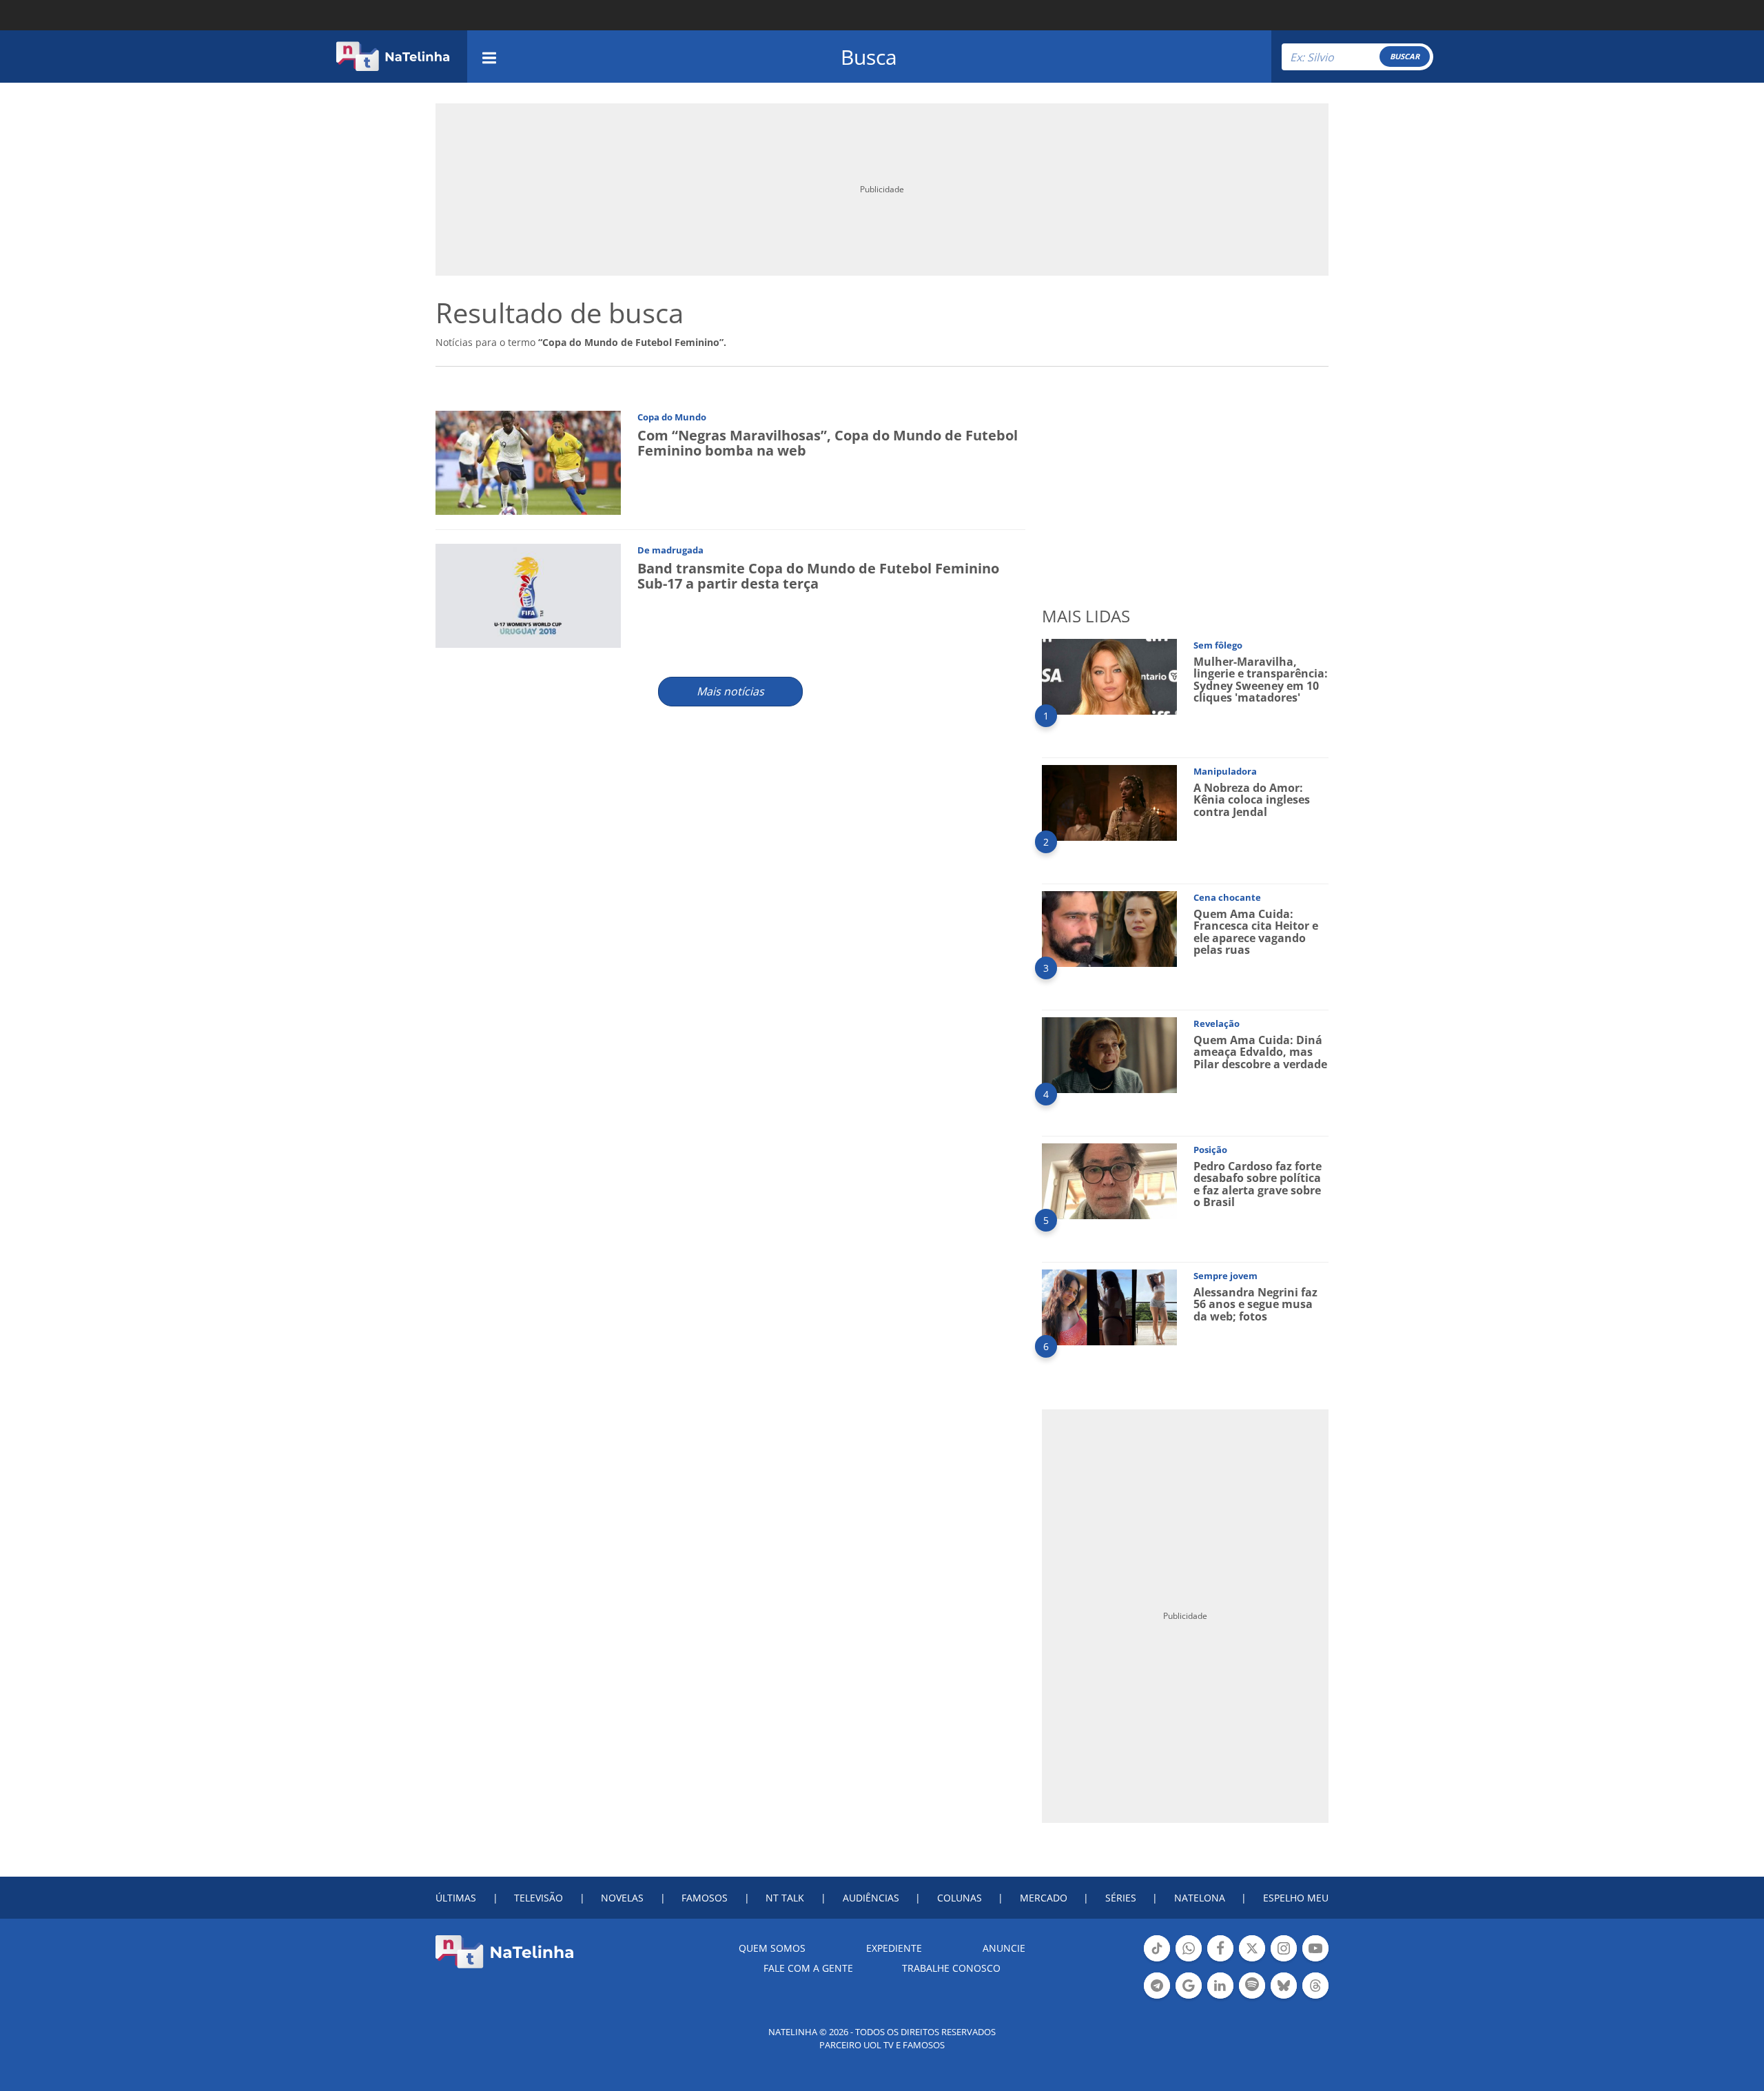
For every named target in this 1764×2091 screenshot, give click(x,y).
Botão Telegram (1157, 1997)
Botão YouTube (1315, 1960)
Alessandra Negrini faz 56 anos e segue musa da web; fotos (1255, 1304)
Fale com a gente (808, 1968)
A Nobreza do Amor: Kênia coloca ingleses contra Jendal (1252, 800)
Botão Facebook (1220, 1960)
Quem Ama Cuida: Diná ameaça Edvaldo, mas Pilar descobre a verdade (1260, 1052)
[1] (1109, 676)
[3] (1109, 928)
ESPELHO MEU (1296, 1898)
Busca (869, 57)
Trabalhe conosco (951, 1968)
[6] (1109, 1306)
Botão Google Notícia (1189, 1997)
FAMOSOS (705, 1898)
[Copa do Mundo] (528, 462)
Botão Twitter (1252, 1960)
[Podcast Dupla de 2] (1252, 1986)
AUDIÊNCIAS (871, 1898)
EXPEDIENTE (894, 1948)
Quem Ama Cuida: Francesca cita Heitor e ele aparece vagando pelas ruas (1256, 932)
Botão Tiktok (1157, 1960)
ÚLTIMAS (456, 1898)
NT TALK (785, 1898)
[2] (1109, 802)
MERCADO (1044, 1898)
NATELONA (1200, 1898)
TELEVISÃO (539, 1898)
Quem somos (772, 1948)
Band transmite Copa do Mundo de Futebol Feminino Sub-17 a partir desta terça (818, 576)
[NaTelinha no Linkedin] (1220, 1986)
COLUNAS (960, 1898)
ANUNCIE (1004, 1948)
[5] (1109, 1180)
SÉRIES (1121, 1898)
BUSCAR (1405, 56)
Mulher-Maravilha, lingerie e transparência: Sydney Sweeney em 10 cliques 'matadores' (1261, 680)
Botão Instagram (1284, 1960)
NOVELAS (622, 1898)
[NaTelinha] (393, 57)
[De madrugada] (528, 595)
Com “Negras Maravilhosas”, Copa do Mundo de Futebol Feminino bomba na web (828, 443)
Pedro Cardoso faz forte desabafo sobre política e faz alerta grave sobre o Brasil (1258, 1184)
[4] (1109, 1054)
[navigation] (489, 56)
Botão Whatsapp (1189, 1960)
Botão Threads (1315, 1997)
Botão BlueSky (1284, 1997)
